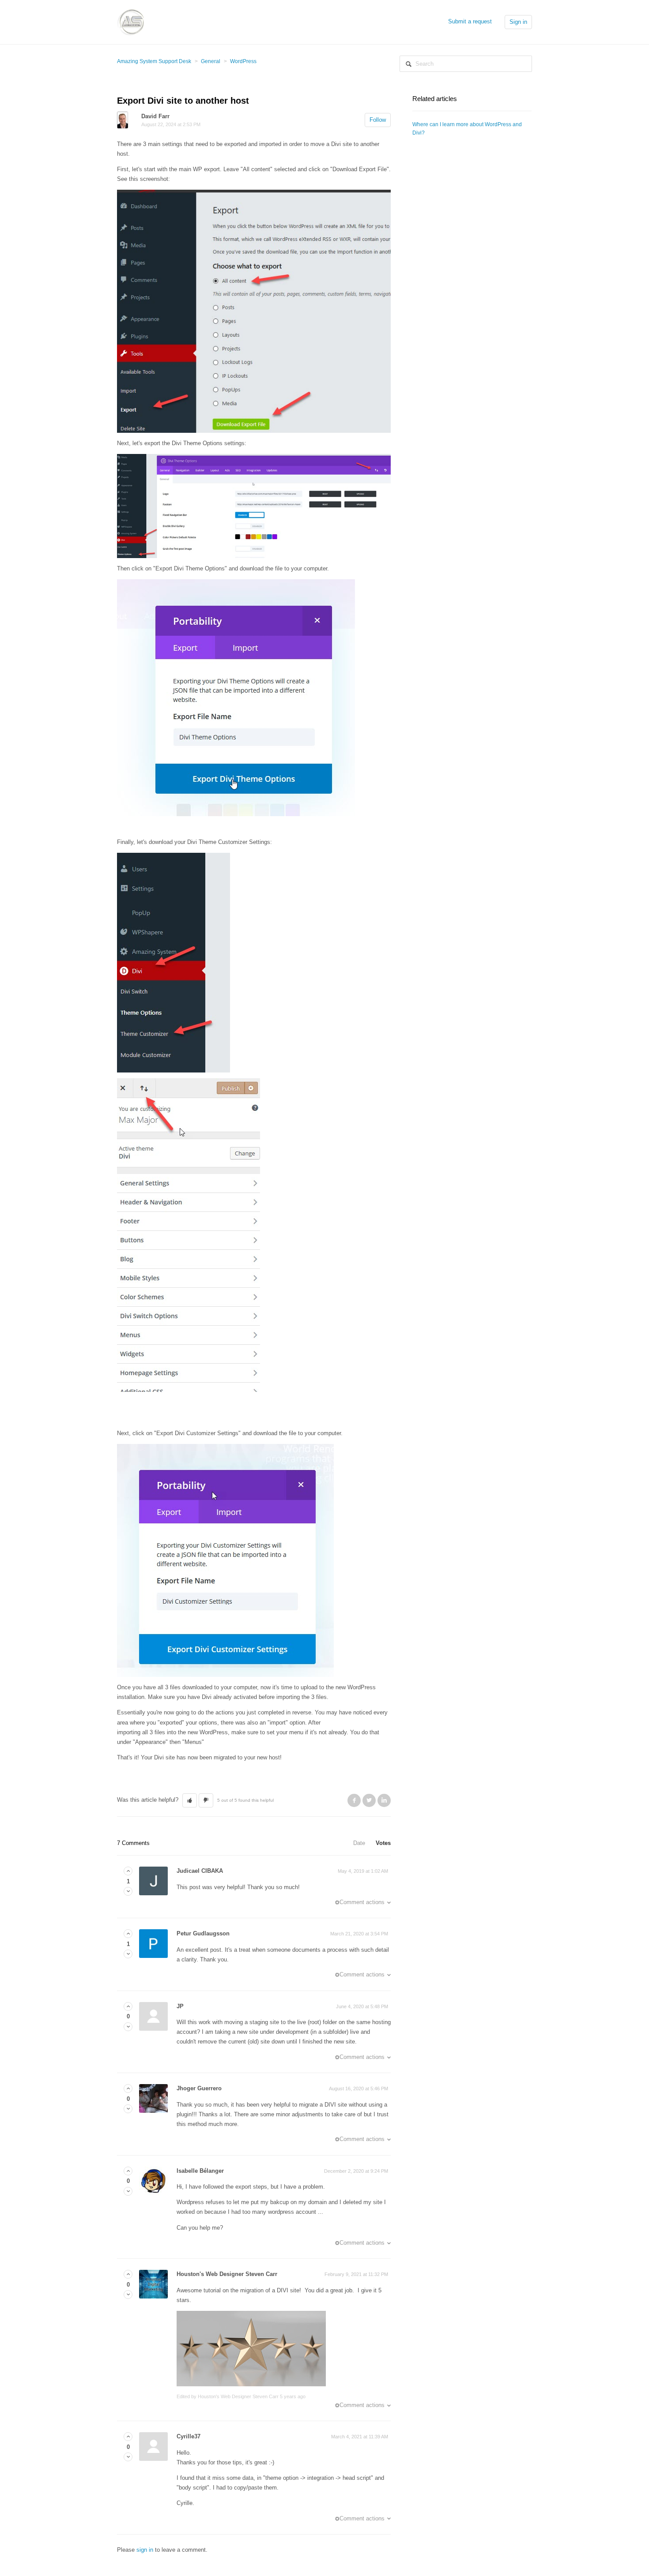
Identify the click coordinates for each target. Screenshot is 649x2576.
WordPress (243, 61)
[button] (190, 1800)
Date (359, 1843)
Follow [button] (378, 120)
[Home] (131, 21)
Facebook (354, 1800)
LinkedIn (384, 1800)
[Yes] (128, 1871)
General (211, 61)
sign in (145, 2550)
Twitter (369, 1800)
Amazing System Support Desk (154, 61)
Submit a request (470, 21)
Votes (383, 1843)
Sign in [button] (518, 22)
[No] (128, 1892)
